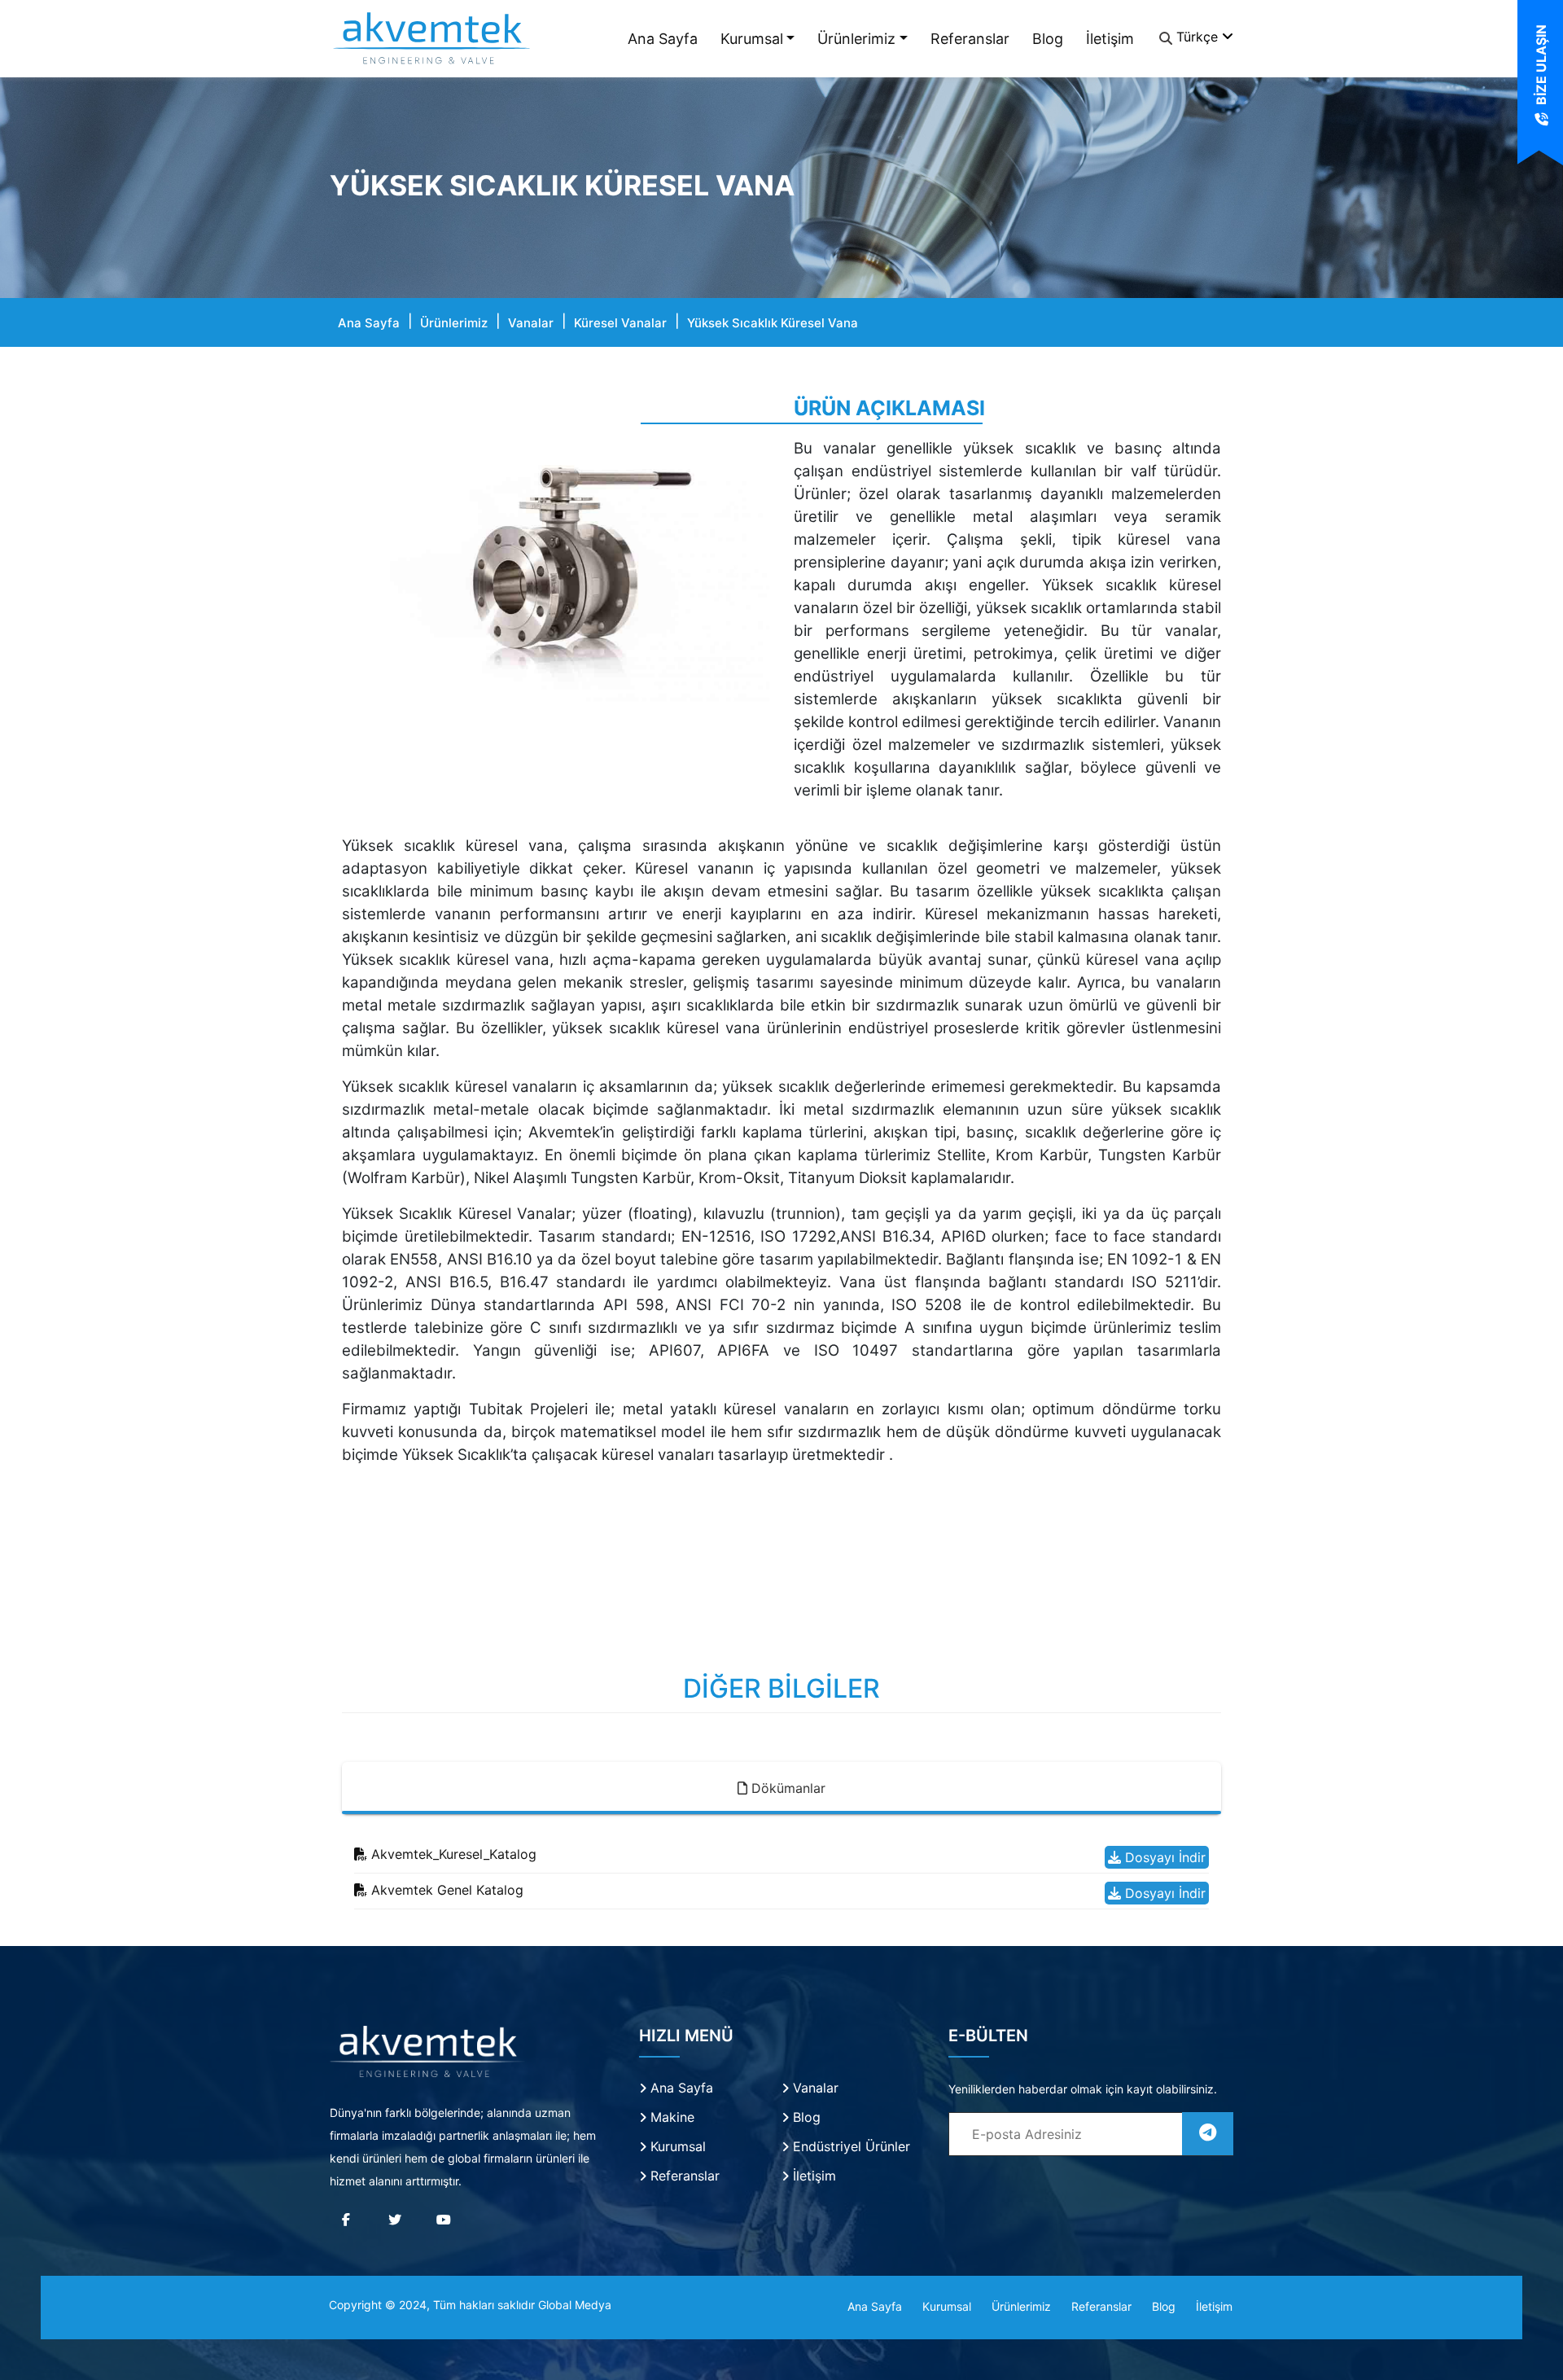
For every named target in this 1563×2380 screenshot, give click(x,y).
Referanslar (970, 39)
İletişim (1110, 39)
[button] (374, 568)
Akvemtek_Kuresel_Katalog (452, 1854)
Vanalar (531, 323)
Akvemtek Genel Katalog (445, 1890)
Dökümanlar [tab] (786, 1788)
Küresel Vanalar (620, 323)
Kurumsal (752, 39)
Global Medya (575, 2305)
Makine (670, 2117)
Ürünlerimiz (856, 39)
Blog (1048, 39)
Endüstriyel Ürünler (849, 2146)
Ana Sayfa (663, 39)
